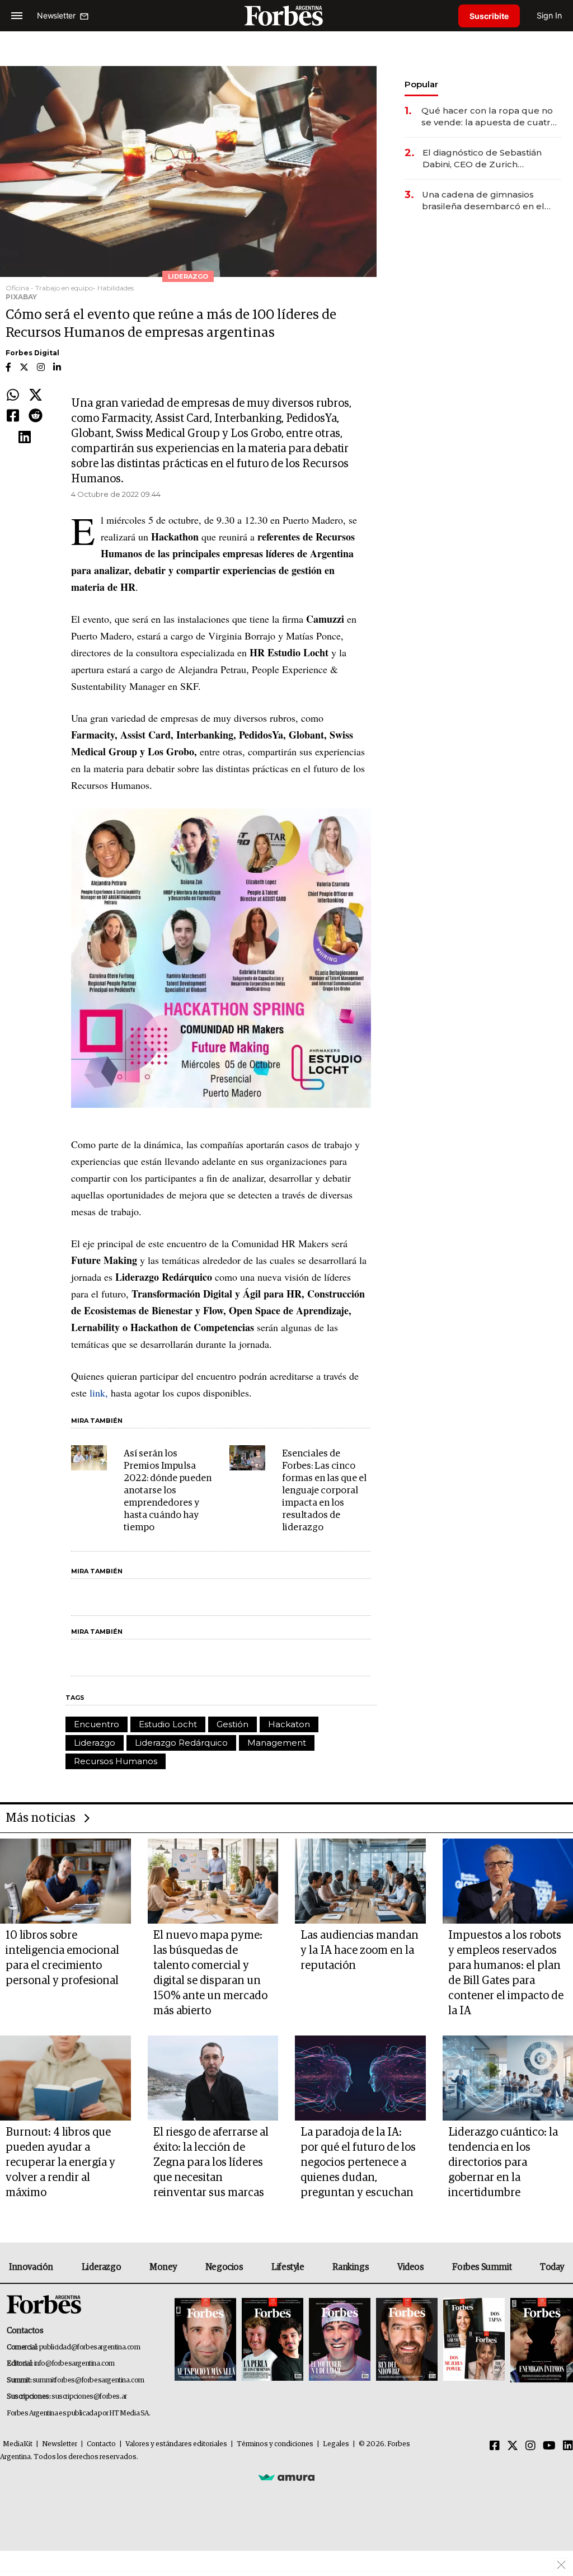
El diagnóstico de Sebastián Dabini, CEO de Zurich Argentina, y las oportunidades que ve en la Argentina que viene (489, 159)
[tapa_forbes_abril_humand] (273, 2340)
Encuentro (97, 1724)
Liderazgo (95, 1743)
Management (277, 1743)
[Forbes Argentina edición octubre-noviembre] (474, 2340)
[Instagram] (530, 2446)
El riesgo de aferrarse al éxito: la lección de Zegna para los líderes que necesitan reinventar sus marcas (211, 2163)
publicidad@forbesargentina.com (90, 2347)
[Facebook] (13, 416)
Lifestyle (288, 2267)
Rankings (351, 2267)
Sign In (549, 15)
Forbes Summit (482, 2267)
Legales (336, 2444)
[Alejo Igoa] (340, 2340)
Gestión (233, 1724)
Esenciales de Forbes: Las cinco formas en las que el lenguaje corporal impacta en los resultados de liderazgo (324, 1491)
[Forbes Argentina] (286, 15)
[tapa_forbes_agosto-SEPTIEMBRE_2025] (540, 2340)
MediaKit (18, 2444)
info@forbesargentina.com (74, 2364)
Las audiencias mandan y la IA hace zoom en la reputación (360, 1950)
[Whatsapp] (13, 396)
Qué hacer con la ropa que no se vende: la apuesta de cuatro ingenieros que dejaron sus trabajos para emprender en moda (489, 117)
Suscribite (489, 16)
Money (163, 2267)
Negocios (224, 2267)
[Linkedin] (25, 438)
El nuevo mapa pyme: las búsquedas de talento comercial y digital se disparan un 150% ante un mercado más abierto (210, 1973)
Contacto (101, 2444)
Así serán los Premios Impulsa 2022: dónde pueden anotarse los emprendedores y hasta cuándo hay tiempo (168, 1491)
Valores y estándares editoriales (176, 2444)
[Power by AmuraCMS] (286, 2477)
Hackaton (289, 1724)
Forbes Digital (32, 353)
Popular (421, 84)
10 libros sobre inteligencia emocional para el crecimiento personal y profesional (62, 1958)
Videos (411, 2267)
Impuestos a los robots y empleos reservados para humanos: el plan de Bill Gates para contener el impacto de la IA (506, 1973)
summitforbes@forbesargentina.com (88, 2380)
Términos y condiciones (275, 2444)
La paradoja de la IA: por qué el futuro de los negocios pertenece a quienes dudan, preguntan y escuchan (358, 2163)
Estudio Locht (168, 1724)
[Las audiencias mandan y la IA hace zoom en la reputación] (360, 1881)
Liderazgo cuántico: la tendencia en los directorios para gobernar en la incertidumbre (503, 2163)
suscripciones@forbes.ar (89, 2397)
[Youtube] (549, 2446)
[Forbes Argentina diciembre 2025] (407, 2340)
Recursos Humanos (116, 1761)
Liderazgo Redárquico (181, 1743)
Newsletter (60, 2444)
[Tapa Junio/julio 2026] (205, 2340)
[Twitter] (36, 396)
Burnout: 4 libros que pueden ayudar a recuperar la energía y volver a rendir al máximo (60, 2163)
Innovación (31, 2267)
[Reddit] (36, 416)
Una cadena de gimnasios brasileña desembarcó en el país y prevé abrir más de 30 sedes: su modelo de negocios (489, 201)
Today (552, 2267)
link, (99, 1393)
